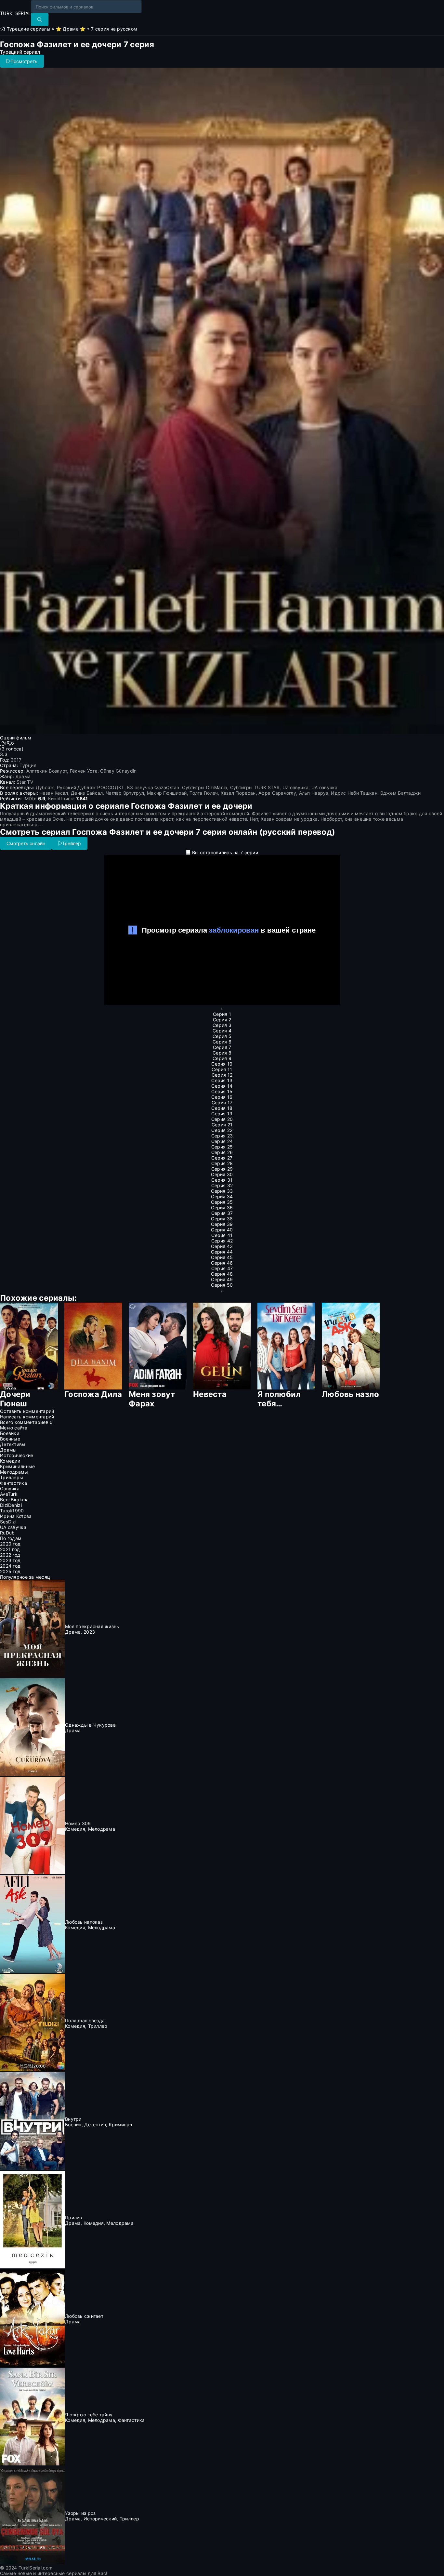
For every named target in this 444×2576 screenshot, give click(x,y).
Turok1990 (12, 1511)
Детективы (13, 1444)
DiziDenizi (11, 1505)
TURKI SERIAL (15, 13)
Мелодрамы (14, 1472)
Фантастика (13, 1483)
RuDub (7, 1533)
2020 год (10, 1544)
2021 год (10, 1549)
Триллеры (12, 1477)
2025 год (10, 1571)
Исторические (17, 1455)
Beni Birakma (14, 1500)
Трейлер (72, 843)
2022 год (10, 1555)
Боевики (10, 1433)
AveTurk (9, 1494)
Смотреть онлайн (26, 843)
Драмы (8, 1450)
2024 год (10, 1566)
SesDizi (8, 1522)
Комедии (10, 1461)
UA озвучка (13, 1527)
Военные (10, 1439)
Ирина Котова (16, 1516)
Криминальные (17, 1466)
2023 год (10, 1560)
